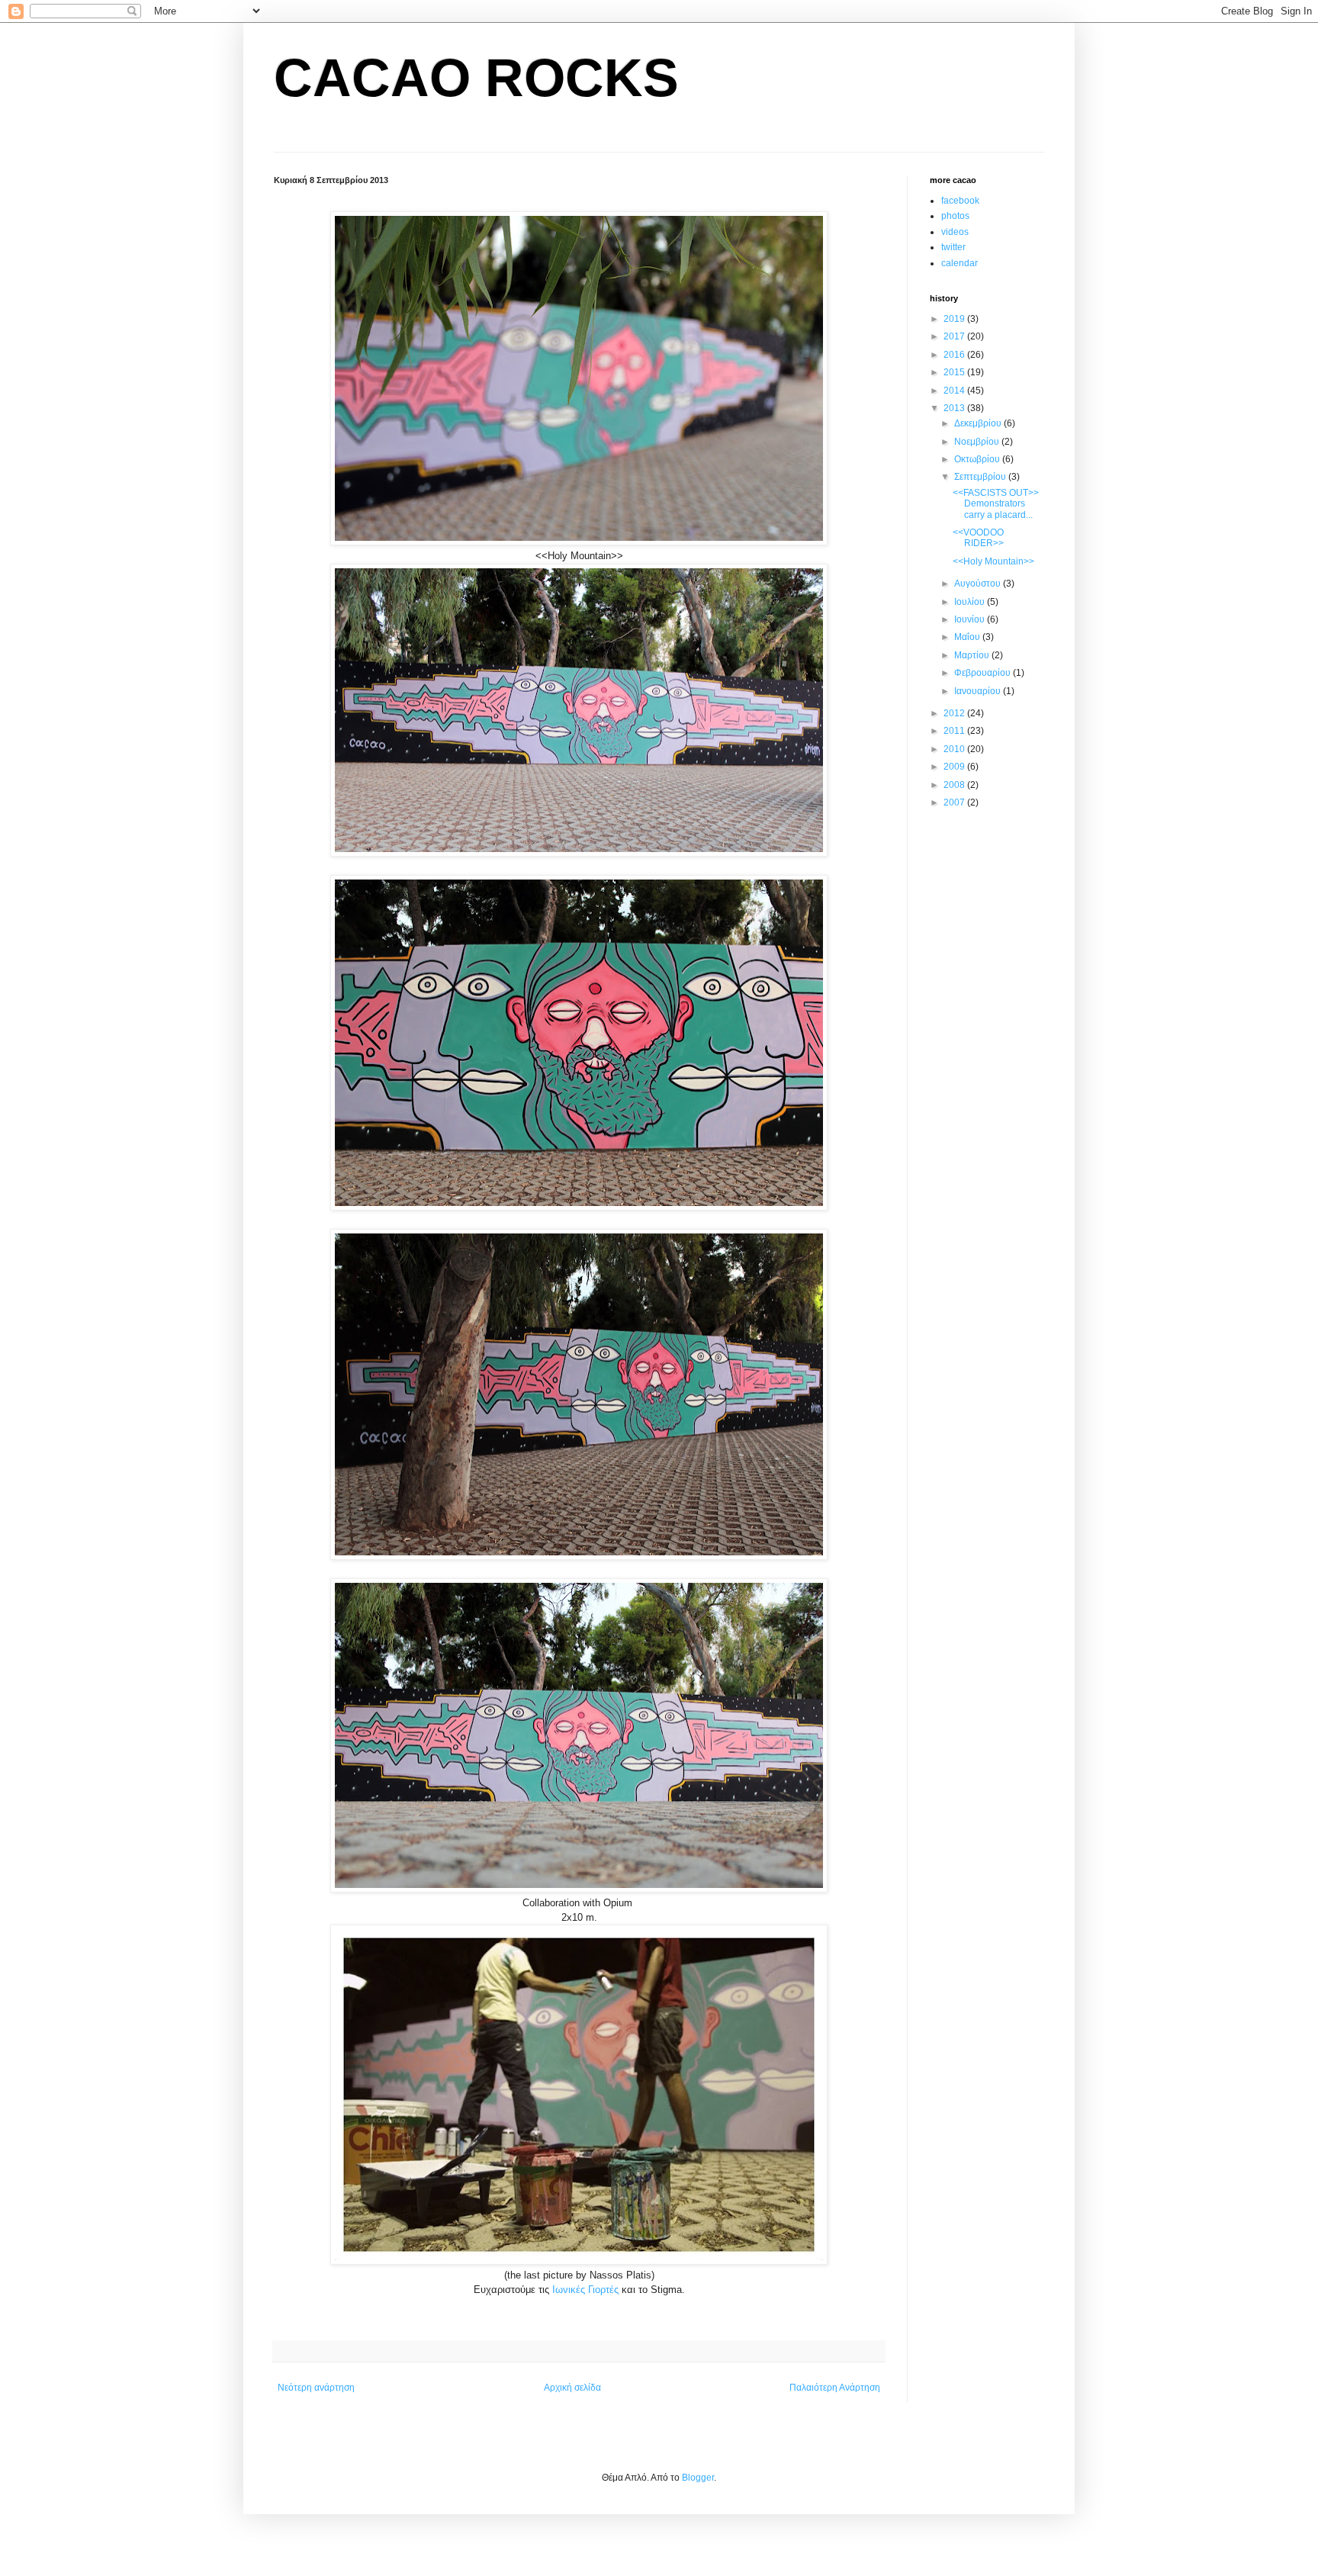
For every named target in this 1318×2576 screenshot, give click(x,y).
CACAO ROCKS (476, 78)
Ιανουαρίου (979, 691)
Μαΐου (968, 637)
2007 (955, 802)
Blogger (698, 2478)
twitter (953, 247)
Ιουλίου (971, 602)
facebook (960, 201)
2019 (955, 319)
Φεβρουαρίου (984, 673)
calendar (960, 263)
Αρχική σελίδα (572, 2388)
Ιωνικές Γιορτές (585, 2290)
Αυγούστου (979, 584)
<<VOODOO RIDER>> (978, 538)
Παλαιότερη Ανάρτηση (835, 2388)
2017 (955, 336)
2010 (955, 749)
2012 (955, 713)
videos (955, 232)
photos (955, 216)
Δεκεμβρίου (979, 423)
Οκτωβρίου (978, 459)
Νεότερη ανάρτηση (316, 2388)
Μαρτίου (973, 655)
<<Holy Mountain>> (993, 561)
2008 (955, 785)
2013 (955, 408)
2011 (955, 731)
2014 (955, 391)
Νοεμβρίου (978, 442)
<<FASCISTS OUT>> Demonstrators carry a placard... (996, 504)
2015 (955, 372)
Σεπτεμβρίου (981, 477)
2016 (955, 355)
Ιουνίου (971, 619)
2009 (955, 767)
